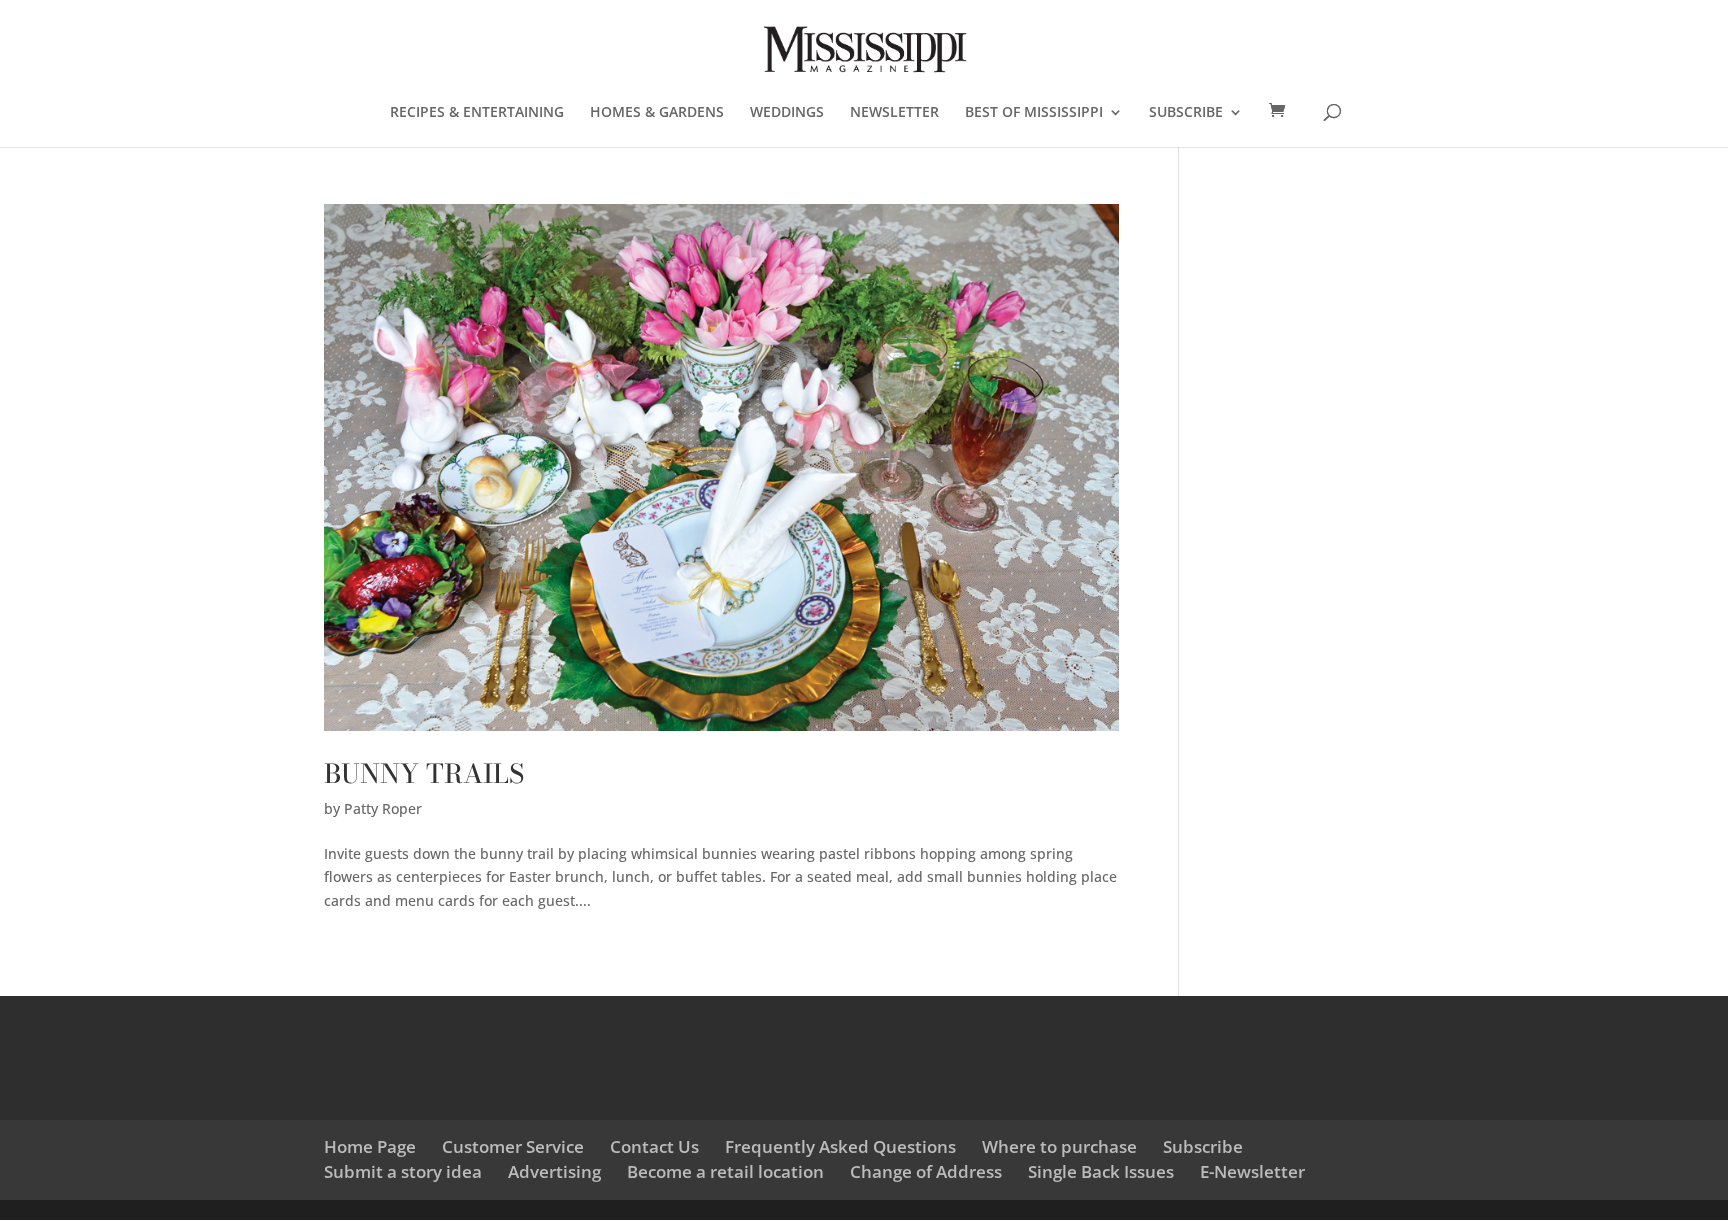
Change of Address (926, 1171)
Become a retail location (725, 1171)
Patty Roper (383, 808)
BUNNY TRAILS (424, 773)
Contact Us (654, 1146)
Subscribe (1203, 1146)
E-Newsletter (1252, 1171)
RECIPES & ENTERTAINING (477, 113)
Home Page (370, 1146)
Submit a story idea (403, 1171)
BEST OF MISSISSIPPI (1034, 113)
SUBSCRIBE (1186, 113)
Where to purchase (1059, 1146)
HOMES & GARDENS (657, 113)
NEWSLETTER (894, 113)
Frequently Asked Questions (840, 1146)
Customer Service (513, 1146)
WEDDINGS (787, 113)
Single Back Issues (1101, 1171)
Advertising (554, 1171)
